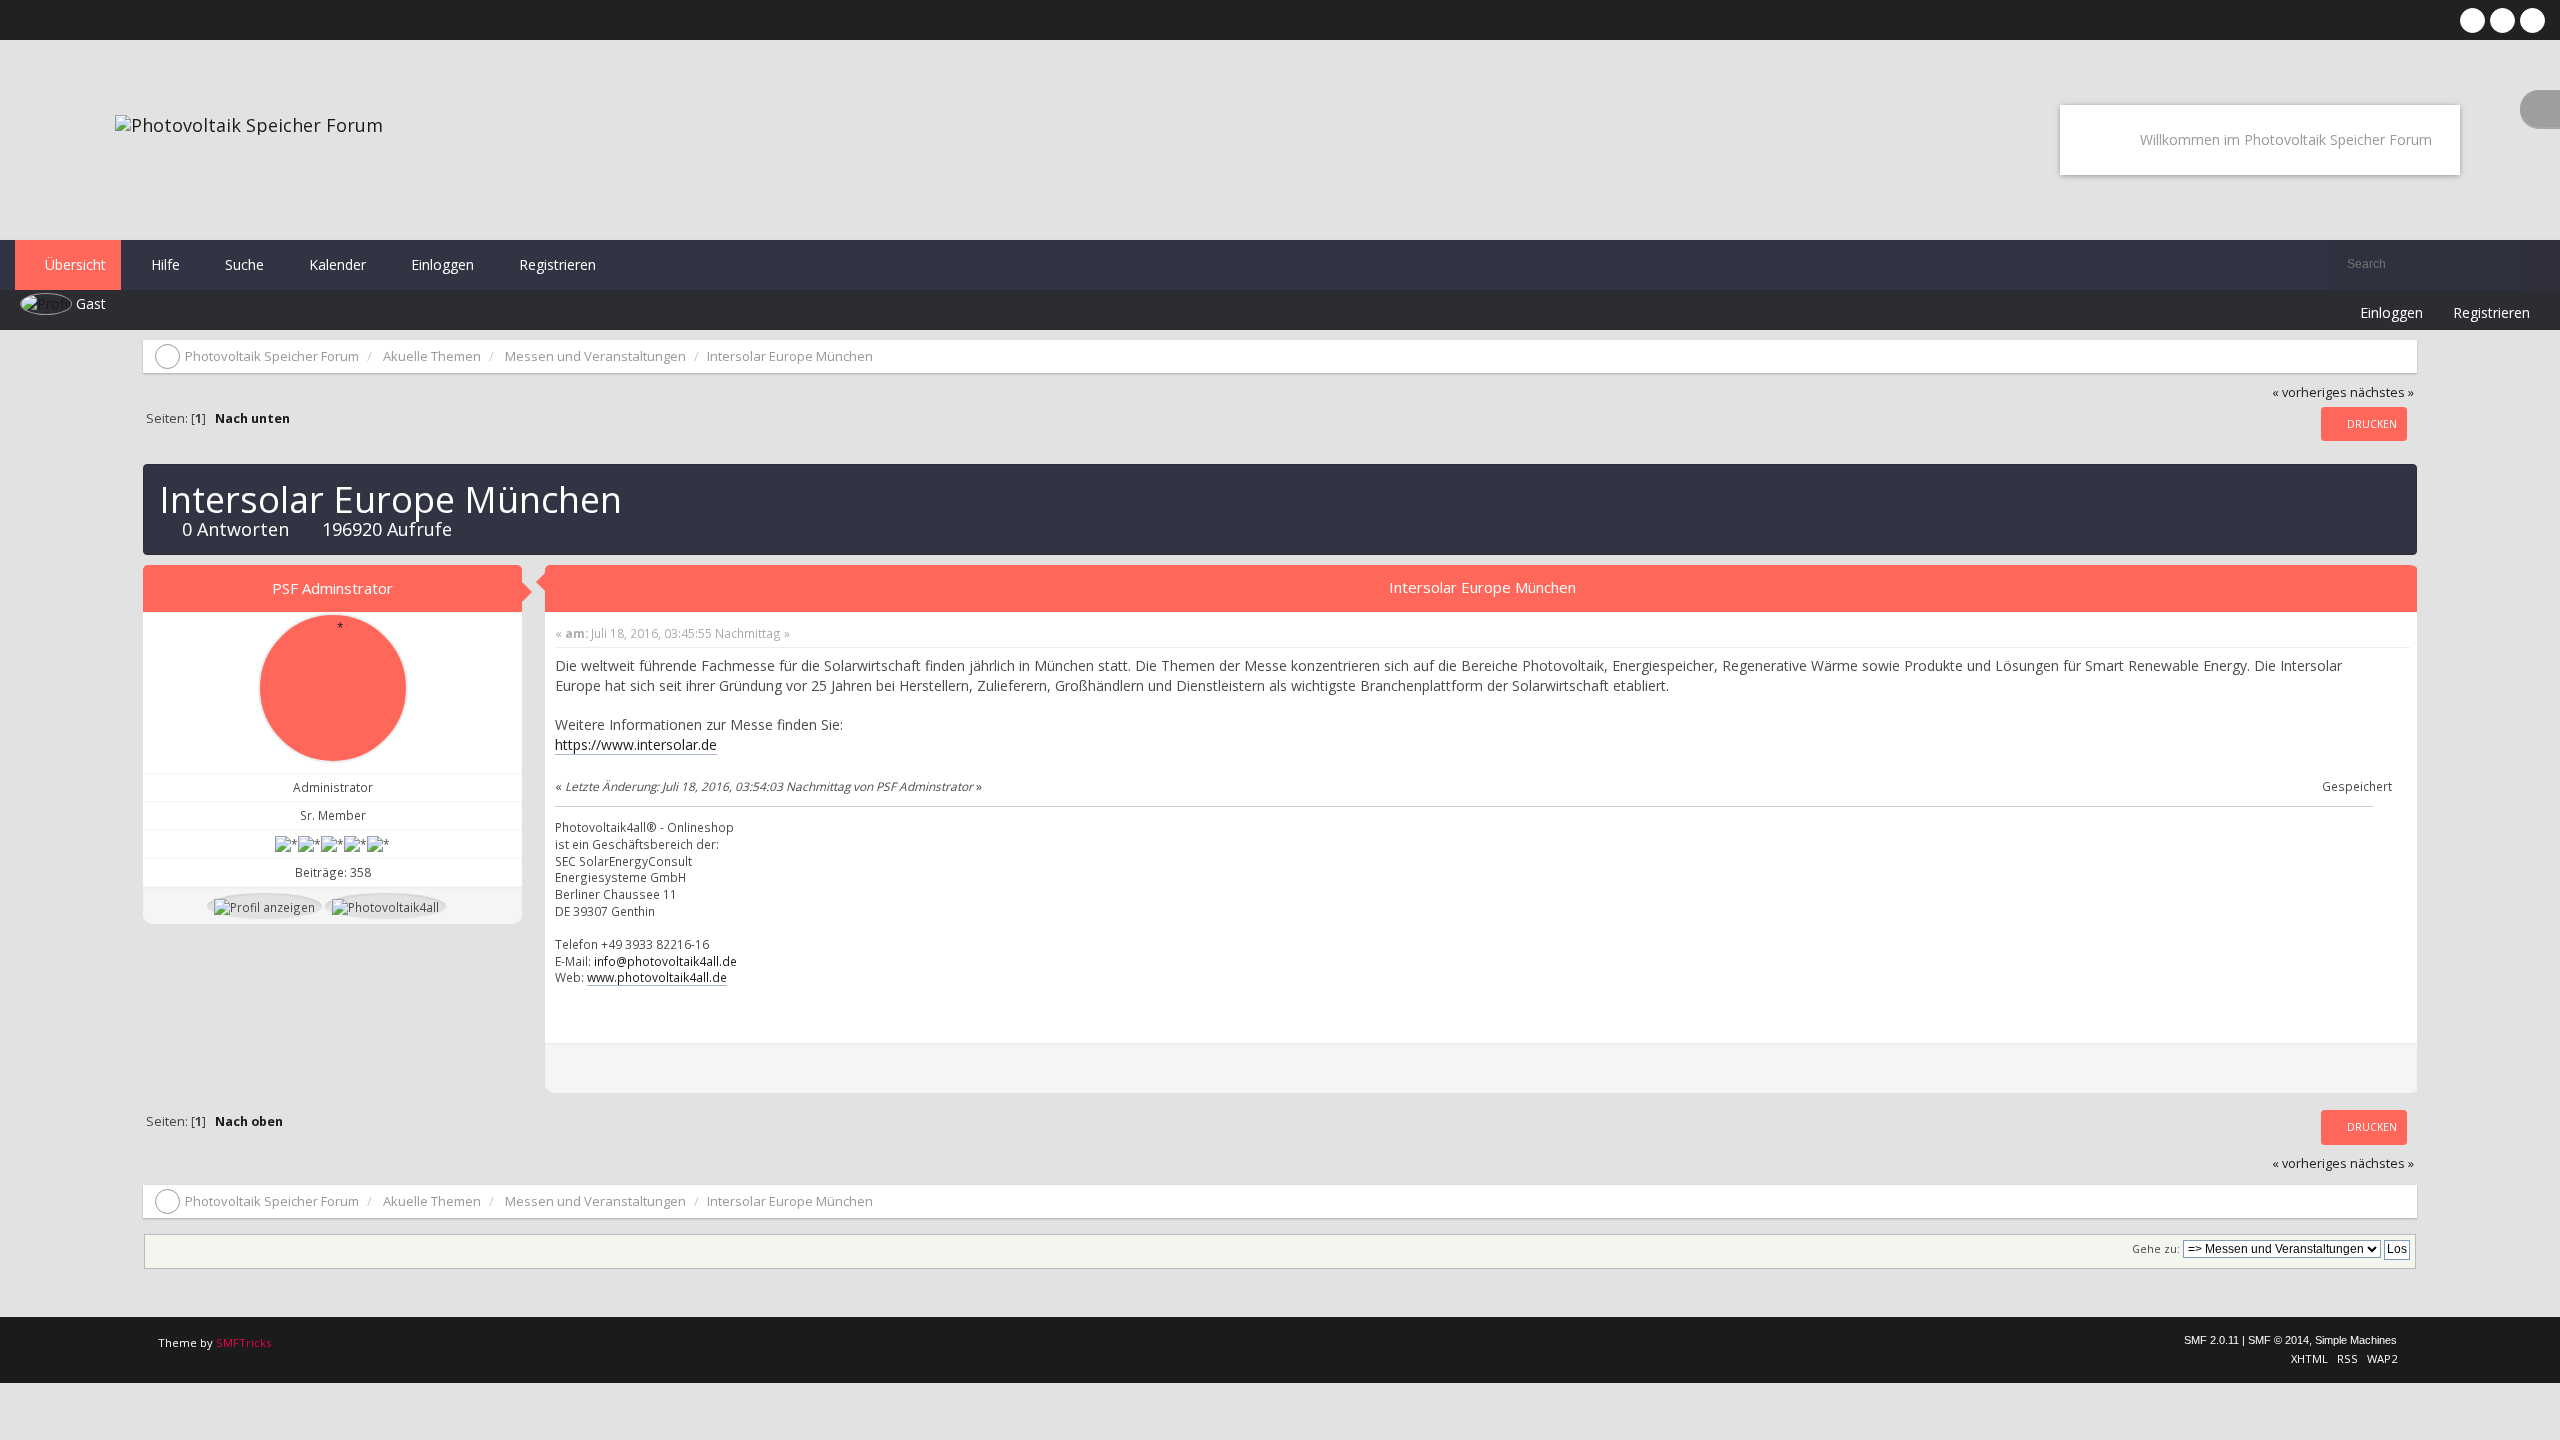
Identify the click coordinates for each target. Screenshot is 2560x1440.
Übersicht (73, 264)
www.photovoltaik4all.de (657, 977)
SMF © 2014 (2278, 1340)
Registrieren (555, 264)
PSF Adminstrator (332, 588)
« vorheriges (2309, 392)
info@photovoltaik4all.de (665, 961)
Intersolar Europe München (1482, 587)
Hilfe (163, 264)
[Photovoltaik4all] (385, 906)
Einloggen (440, 264)
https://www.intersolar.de (636, 744)
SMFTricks (243, 1342)
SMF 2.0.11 (2211, 1340)
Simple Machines (2356, 1340)
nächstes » (2382, 392)
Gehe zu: (2156, 1249)
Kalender (335, 264)
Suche (242, 264)
